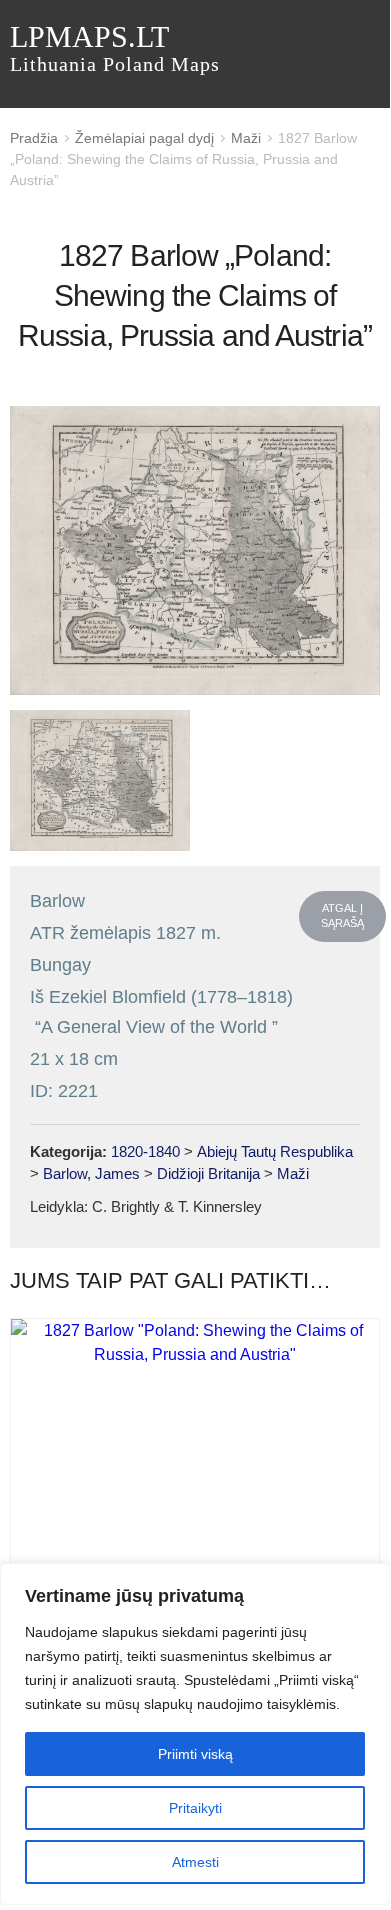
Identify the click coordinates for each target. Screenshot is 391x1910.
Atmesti (195, 1862)
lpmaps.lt (115, 47)
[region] (195, 1734)
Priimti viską (195, 1754)
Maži (246, 138)
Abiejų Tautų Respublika (275, 1151)
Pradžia (34, 138)
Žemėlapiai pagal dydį (144, 138)
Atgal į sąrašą (342, 915)
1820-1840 (145, 1151)
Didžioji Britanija (208, 1173)
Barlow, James (91, 1173)
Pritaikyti (195, 1808)
